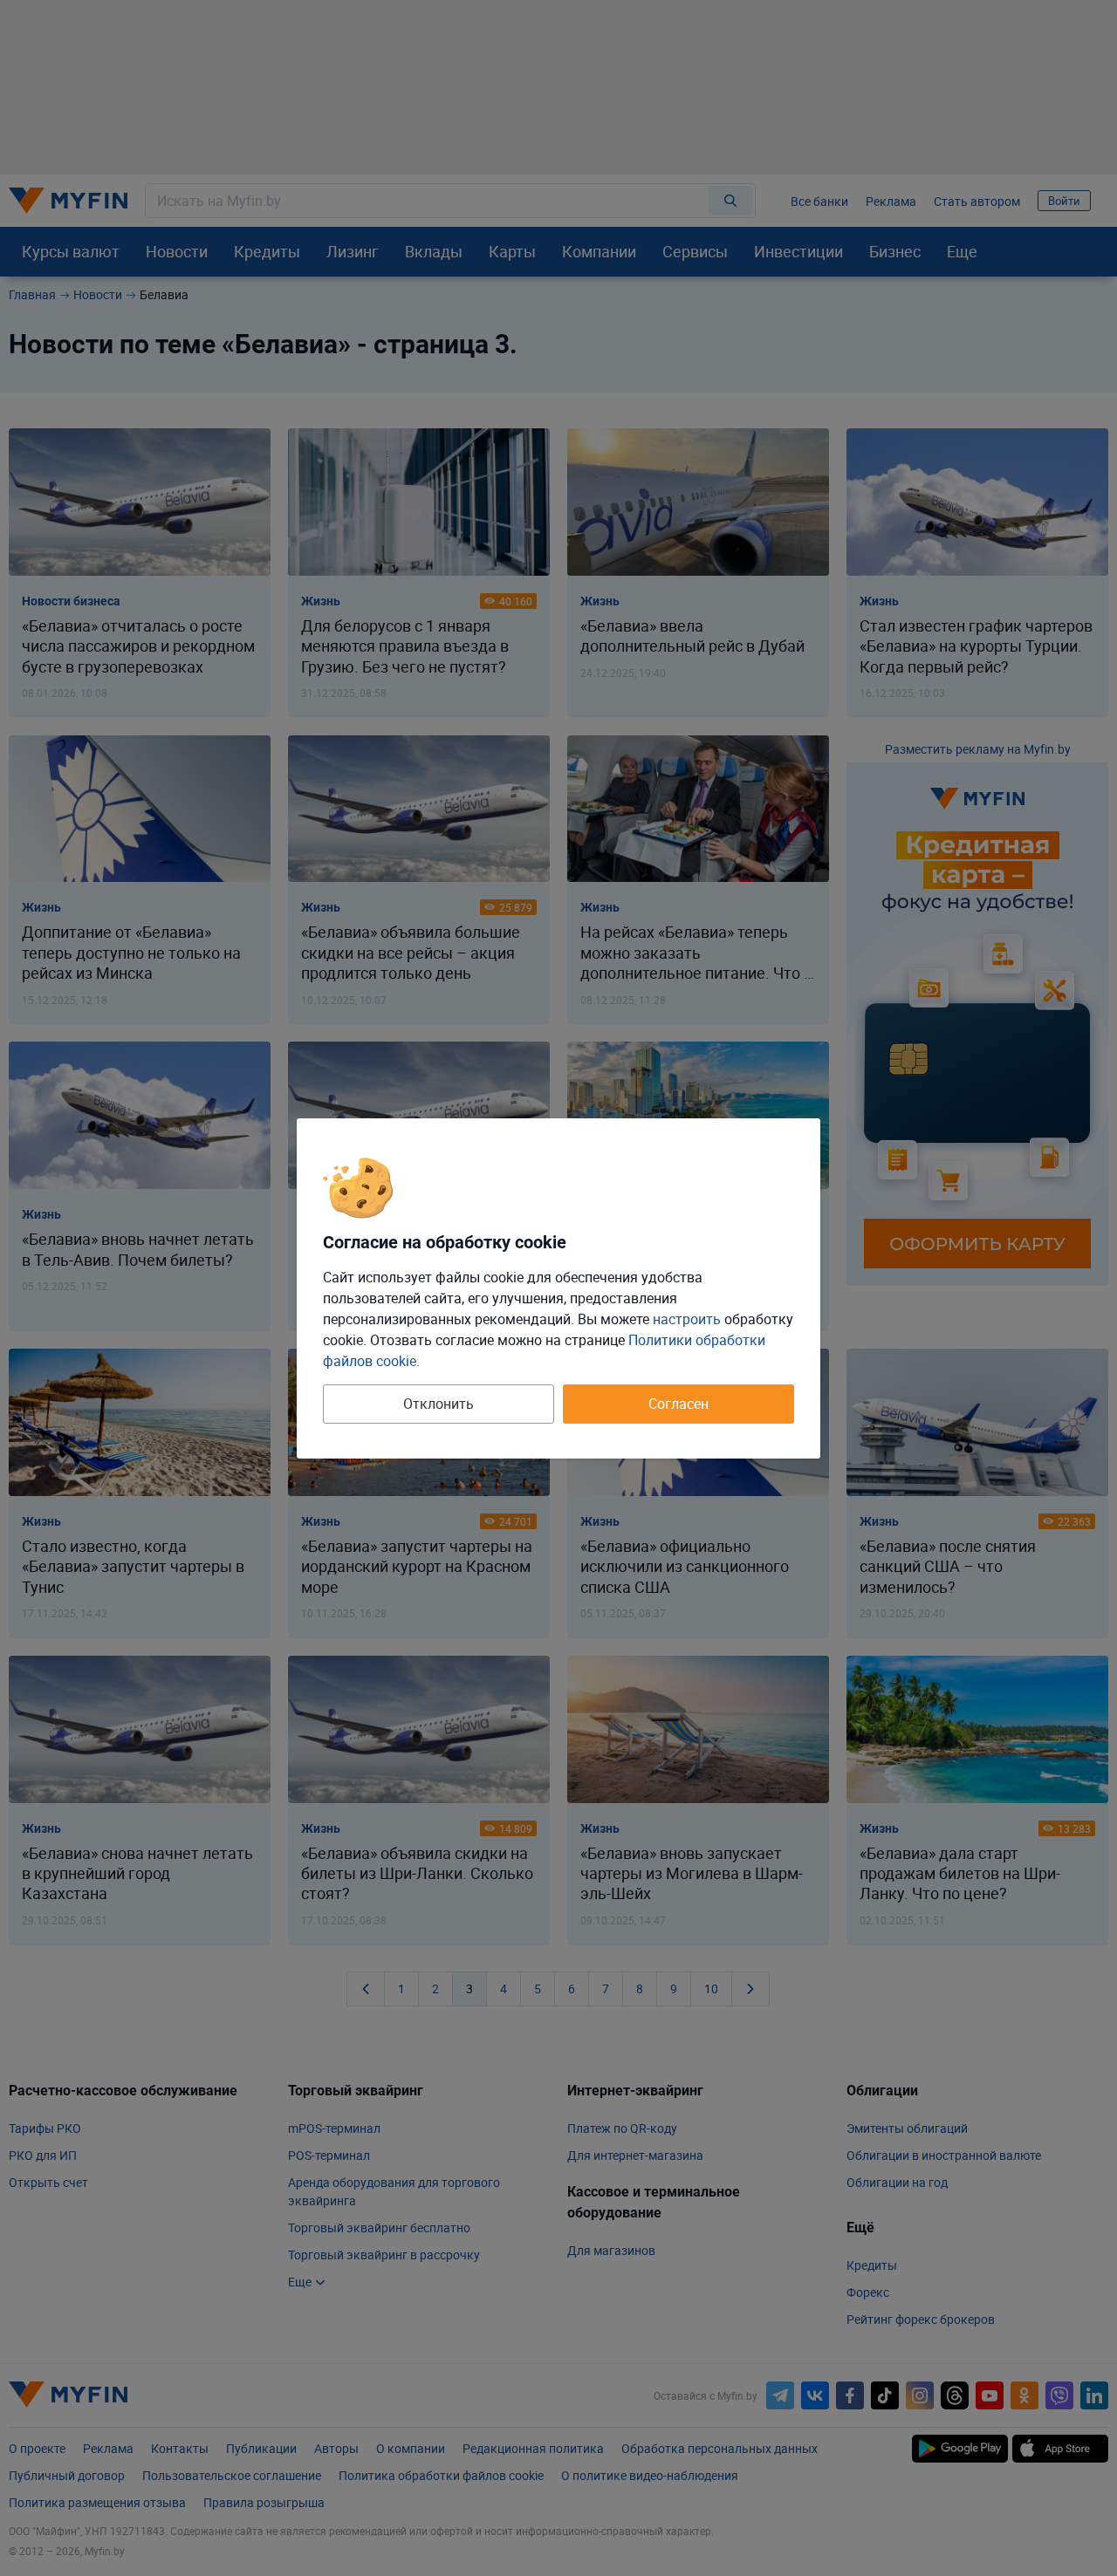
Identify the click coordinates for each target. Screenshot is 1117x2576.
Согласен (678, 1404)
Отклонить (439, 1404)
